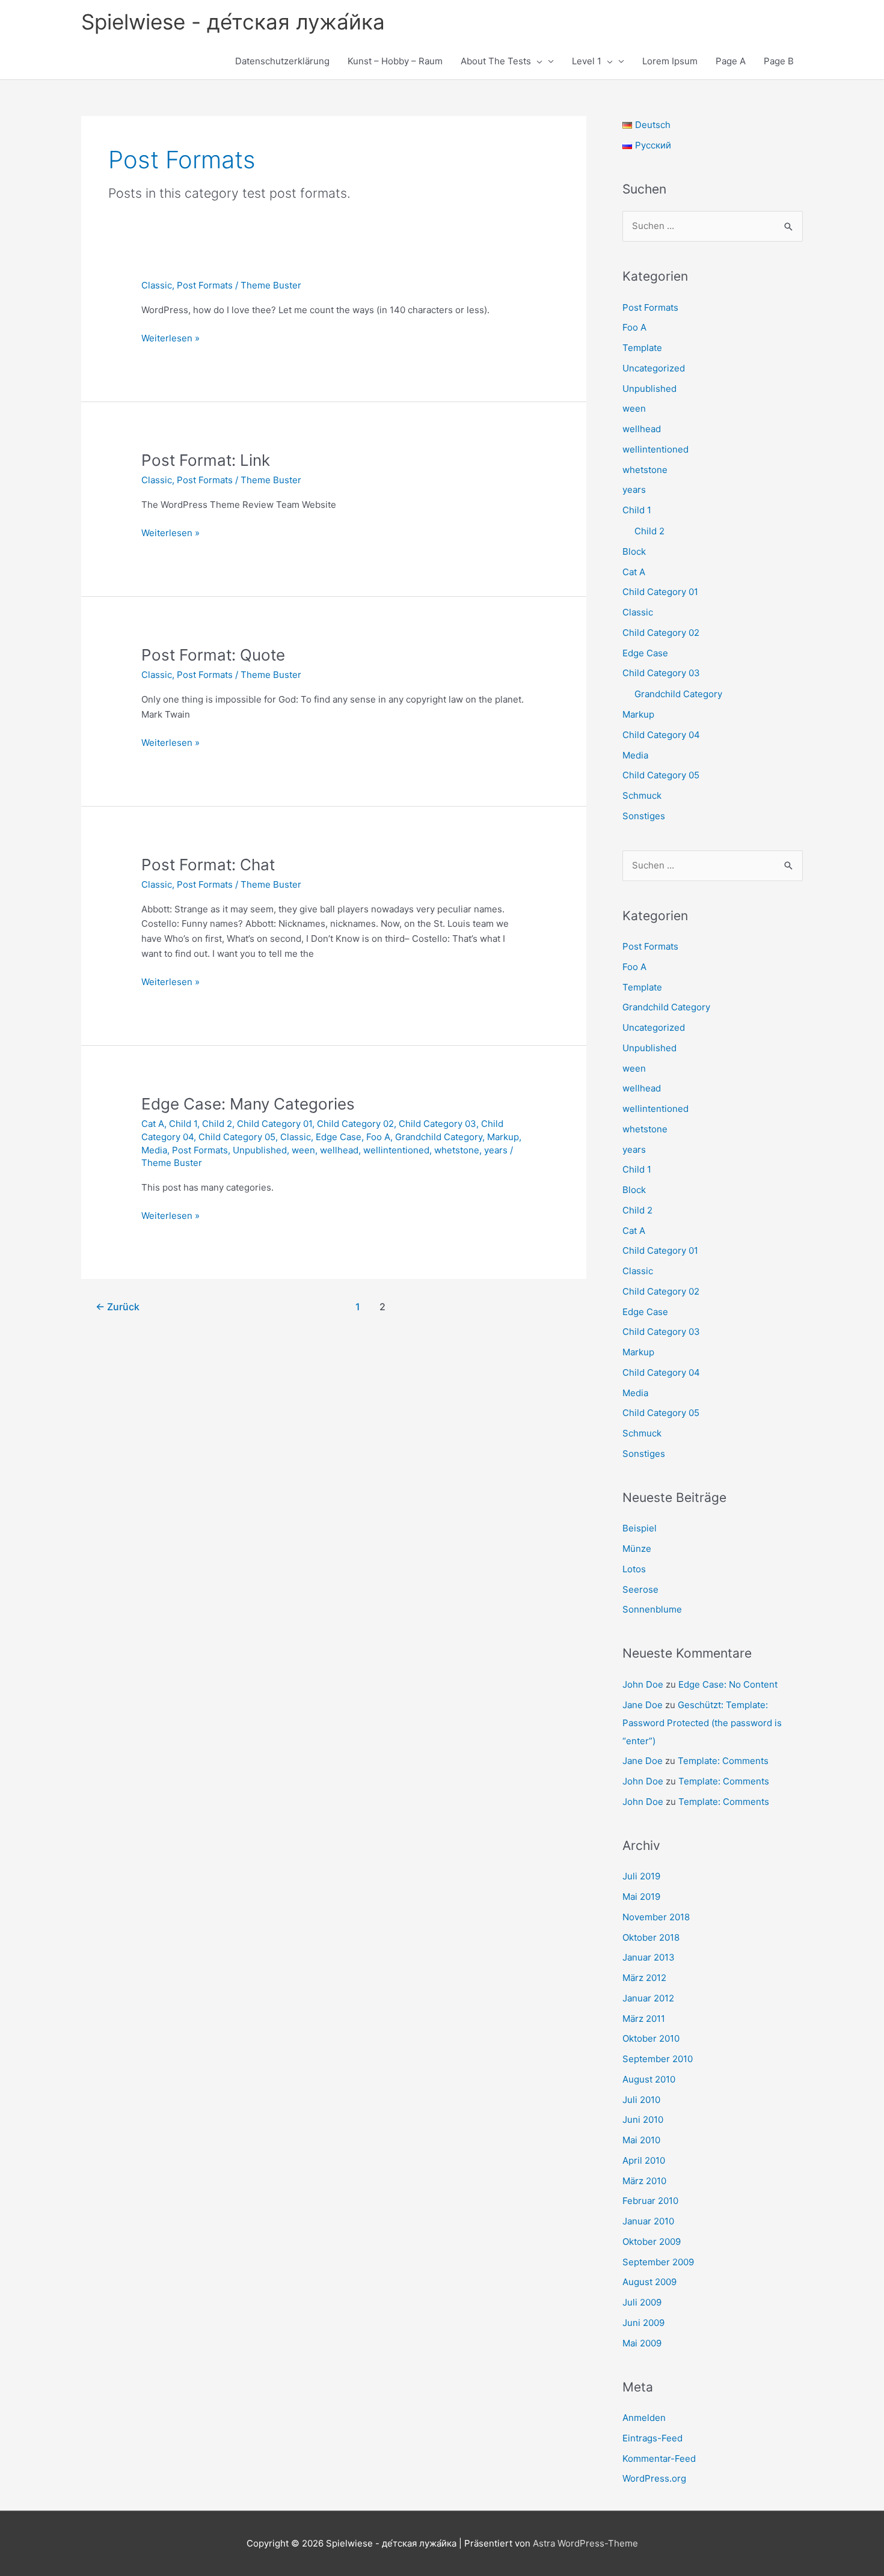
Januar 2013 (649, 1957)
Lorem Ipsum (670, 61)
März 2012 (644, 1978)
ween (303, 1150)
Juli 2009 (642, 2302)
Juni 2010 (643, 2120)
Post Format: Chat (208, 865)
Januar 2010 (648, 2221)
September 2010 (658, 2059)
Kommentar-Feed (659, 2458)
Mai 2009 (642, 2343)
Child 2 (217, 1124)
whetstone (457, 1150)
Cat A (153, 1124)
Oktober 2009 (652, 2242)
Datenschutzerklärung (282, 61)
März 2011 (644, 2019)
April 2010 (644, 2160)
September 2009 (658, 2262)
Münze (637, 1549)
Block (634, 551)
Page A (731, 61)
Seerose (640, 1589)
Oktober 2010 (651, 2038)
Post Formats (205, 285)
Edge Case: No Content (728, 1684)
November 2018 (656, 1917)
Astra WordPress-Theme (585, 2543)
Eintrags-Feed (652, 2438)
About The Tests (496, 61)
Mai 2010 (641, 2140)
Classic (157, 285)
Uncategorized (654, 368)
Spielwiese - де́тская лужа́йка (233, 22)
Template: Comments (723, 1761)
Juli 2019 (641, 1876)
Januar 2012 (648, 1998)
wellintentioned (396, 1150)
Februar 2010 (650, 2201)
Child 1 (183, 1124)
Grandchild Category (439, 1137)
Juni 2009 (643, 2323)
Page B (779, 61)
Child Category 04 (661, 735)
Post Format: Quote (213, 655)
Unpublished (260, 1150)
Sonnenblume (652, 1609)
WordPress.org (654, 2478)
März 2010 (644, 2181)
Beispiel (640, 1528)
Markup (503, 1137)
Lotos (634, 1569)
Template (642, 348)
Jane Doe (643, 1705)
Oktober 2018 (651, 1937)
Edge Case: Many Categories (248, 1104)
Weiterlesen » (170, 339)
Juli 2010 (641, 2100)
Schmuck (642, 795)
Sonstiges (644, 816)
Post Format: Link (206, 460)
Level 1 (587, 61)
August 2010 (649, 2079)
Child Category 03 (437, 1124)
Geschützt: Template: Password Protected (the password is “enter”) (702, 1723)
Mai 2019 (641, 1897)
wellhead (339, 1150)
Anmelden (644, 2418)
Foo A (378, 1137)
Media (154, 1150)
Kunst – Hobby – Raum (395, 61)
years (496, 1150)
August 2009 (649, 2282)
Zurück (118, 1307)
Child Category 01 (275, 1124)
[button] (537, 61)
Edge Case (339, 1137)
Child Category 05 (237, 1137)
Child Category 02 (355, 1124)
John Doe (643, 1684)
